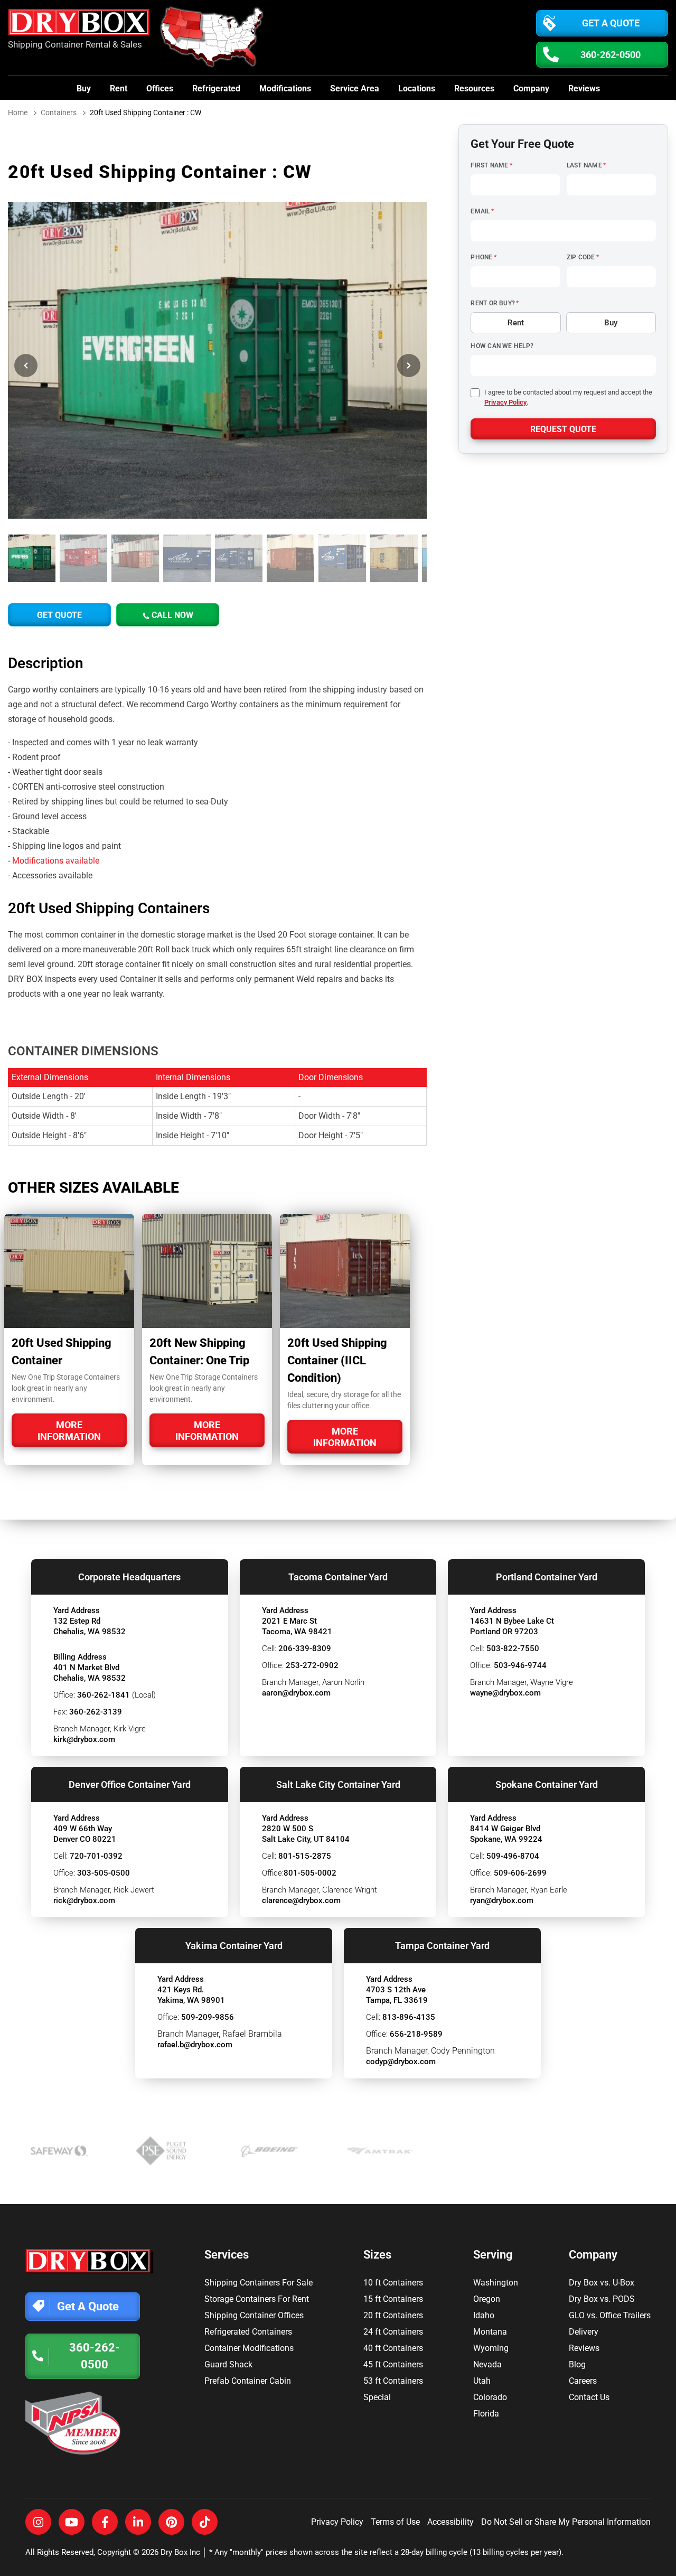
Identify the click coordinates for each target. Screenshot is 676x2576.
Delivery (584, 2332)
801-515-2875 (305, 1856)
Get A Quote (611, 23)
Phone (483, 257)
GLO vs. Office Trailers (610, 2315)
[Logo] (81, 25)
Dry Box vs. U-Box (602, 2283)
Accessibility (450, 2522)
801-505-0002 (310, 1873)
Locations (417, 88)
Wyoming (491, 2348)
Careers (583, 2381)
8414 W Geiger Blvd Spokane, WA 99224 (506, 1834)
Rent (119, 88)
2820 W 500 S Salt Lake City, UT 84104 (306, 1834)
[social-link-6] (205, 2522)
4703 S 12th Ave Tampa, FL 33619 (397, 1995)
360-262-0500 (611, 55)
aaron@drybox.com (296, 1693)
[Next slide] (409, 366)
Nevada (487, 2364)
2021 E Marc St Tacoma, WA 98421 (297, 1626)
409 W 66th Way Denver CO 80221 (85, 1834)
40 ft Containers (393, 2348)
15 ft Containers (393, 2299)
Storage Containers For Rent (257, 2299)
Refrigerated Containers (248, 2332)
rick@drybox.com (84, 1900)
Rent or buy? (495, 303)
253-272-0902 (312, 1665)
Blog (577, 2364)
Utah (482, 2381)
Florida (486, 2414)
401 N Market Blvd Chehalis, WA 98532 (90, 1673)
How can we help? (502, 346)
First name (491, 165)
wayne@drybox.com (505, 1693)
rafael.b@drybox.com (195, 2045)
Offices (160, 88)
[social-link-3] (105, 2522)
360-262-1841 (104, 1695)
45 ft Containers (393, 2364)
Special (377, 2397)
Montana (490, 2332)
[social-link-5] (171, 2522)
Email (482, 211)
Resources (474, 88)
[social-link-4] (138, 2522)
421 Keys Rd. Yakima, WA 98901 (191, 1995)
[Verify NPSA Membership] (90, 2423)
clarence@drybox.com (301, 1900)
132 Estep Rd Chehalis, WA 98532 (90, 1626)
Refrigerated (216, 88)
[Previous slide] (26, 366)
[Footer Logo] (90, 2261)
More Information (69, 1431)
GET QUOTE (59, 615)
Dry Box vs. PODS (602, 2299)
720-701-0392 (96, 1856)
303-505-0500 (104, 1873)
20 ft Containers (393, 2315)
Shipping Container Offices (254, 2315)
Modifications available (56, 861)
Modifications (285, 88)
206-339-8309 (305, 1648)
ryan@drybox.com (502, 1900)
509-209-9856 (208, 2017)
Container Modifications (249, 2348)
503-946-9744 (520, 1665)
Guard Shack (228, 2364)
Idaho (484, 2315)
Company (531, 88)
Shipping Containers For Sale (259, 2283)
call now (171, 615)
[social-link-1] (38, 2522)
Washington (496, 2283)
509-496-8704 (513, 1856)
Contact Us (589, 2397)
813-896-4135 (409, 2017)
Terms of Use (395, 2522)
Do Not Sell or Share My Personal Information (566, 2522)
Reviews (584, 88)
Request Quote (563, 429)
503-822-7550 (513, 1648)
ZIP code (583, 257)
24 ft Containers (393, 2332)
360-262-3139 (96, 1712)
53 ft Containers (393, 2381)
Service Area (355, 88)
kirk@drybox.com (84, 1739)
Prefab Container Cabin (248, 2381)
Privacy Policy (505, 402)
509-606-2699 (520, 1873)
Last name (586, 165)
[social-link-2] (72, 2522)
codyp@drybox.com (401, 2062)
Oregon (487, 2299)
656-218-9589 (416, 2034)
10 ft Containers (393, 2283)
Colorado (490, 2397)
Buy (84, 88)
